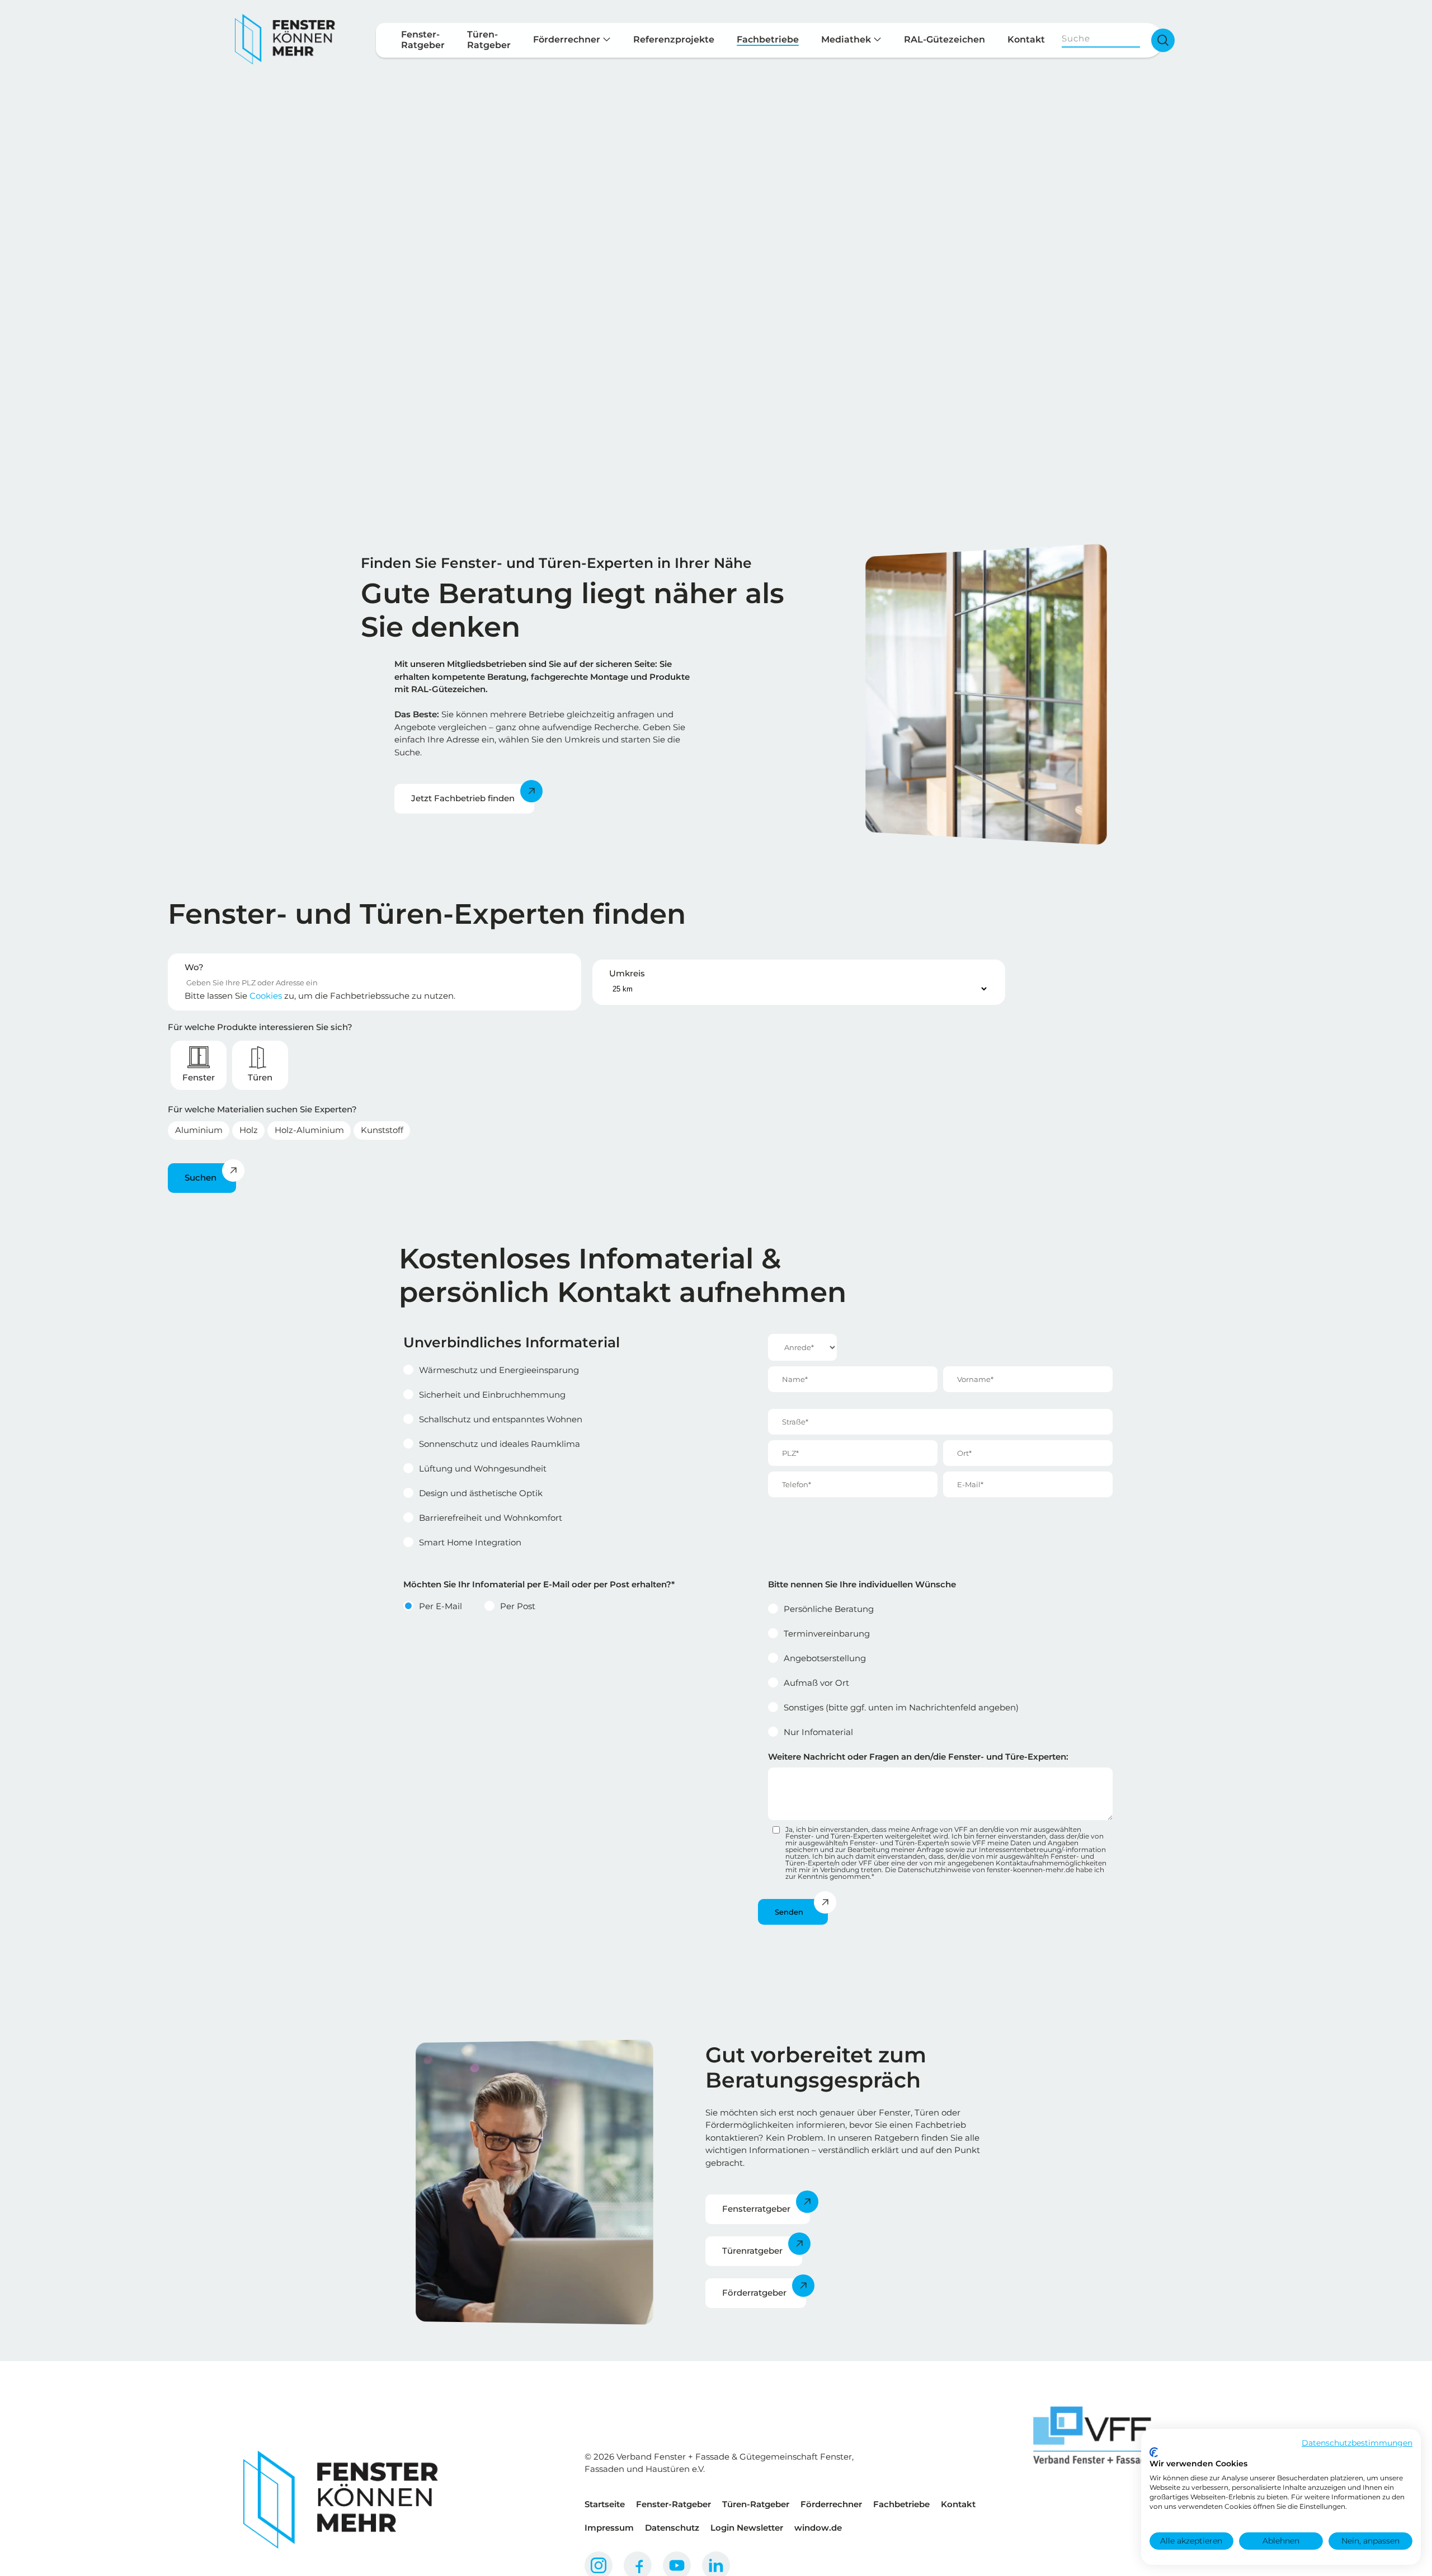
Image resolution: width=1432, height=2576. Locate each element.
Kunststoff (382, 1130)
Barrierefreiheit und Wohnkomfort (491, 1518)
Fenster (199, 1077)
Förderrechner (568, 39)
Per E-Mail (441, 1606)
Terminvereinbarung (827, 1633)
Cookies (266, 996)
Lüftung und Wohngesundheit (483, 1468)
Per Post (518, 1606)
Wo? (194, 967)
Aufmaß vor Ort (816, 1683)
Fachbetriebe (768, 39)
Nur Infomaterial (818, 1732)
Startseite (605, 2504)
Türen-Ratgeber (756, 2504)
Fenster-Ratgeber (673, 2504)
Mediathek (847, 39)
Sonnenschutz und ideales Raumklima (500, 1444)
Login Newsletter (747, 2528)
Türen (260, 1077)
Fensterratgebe (755, 2209)
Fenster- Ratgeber (423, 40)
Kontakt (1026, 39)
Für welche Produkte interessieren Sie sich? (260, 1027)
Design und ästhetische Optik (481, 1493)
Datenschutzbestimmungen (1357, 2443)
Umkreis (627, 973)
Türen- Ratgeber (489, 40)
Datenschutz (672, 2528)
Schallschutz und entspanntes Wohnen (501, 1419)
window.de (818, 2528)
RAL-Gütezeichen (945, 39)
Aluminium (199, 1130)
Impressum (609, 2528)
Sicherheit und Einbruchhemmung (492, 1395)
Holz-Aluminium (309, 1130)
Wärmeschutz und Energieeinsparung (499, 1370)
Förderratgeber (754, 2293)
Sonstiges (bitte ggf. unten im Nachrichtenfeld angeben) (901, 1707)
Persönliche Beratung (829, 1609)
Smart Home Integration (470, 1542)
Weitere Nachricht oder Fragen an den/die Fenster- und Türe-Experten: (918, 1757)
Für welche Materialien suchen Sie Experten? (262, 1109)
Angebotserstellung (825, 1658)
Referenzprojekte (674, 39)
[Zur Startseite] (285, 40)
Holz (249, 1130)
